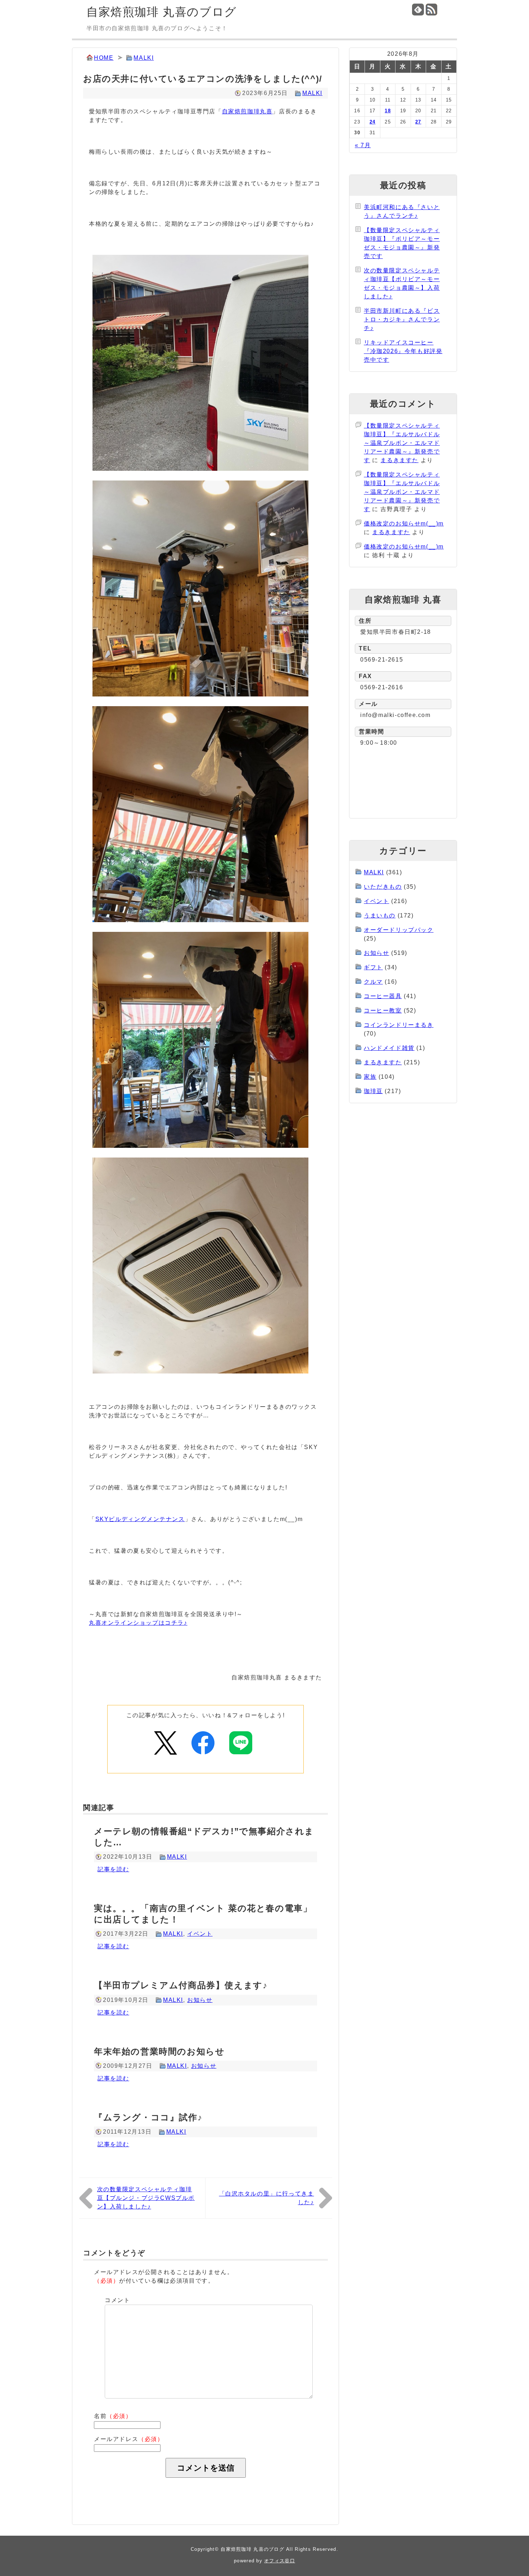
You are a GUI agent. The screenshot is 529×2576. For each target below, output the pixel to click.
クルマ (373, 982)
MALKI (144, 58)
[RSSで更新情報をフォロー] (432, 10)
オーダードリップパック (399, 930)
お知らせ (200, 2000)
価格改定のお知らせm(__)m (404, 524)
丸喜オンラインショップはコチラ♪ (138, 1623)
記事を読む (113, 1869)
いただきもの (383, 887)
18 (388, 111)
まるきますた (399, 460)
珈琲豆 (373, 1091)
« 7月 (363, 145)
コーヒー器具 (383, 996)
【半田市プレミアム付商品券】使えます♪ (181, 1985)
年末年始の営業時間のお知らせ (159, 2051)
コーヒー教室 (383, 1010)
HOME (104, 58)
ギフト (373, 967)
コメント (117, 2300)
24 (373, 122)
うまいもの (380, 915)
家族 (370, 1077)
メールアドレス (129, 2439)
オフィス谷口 (280, 2561)
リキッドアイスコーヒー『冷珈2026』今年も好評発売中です (403, 351)
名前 (113, 2416)
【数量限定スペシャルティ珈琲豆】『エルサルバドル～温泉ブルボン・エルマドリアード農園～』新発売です (402, 443)
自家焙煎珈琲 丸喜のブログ (162, 12)
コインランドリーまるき (399, 1025)
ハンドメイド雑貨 (389, 1048)
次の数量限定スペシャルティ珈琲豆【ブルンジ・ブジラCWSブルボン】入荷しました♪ (146, 2198)
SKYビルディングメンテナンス (140, 1519)
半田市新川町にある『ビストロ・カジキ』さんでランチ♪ (402, 319)
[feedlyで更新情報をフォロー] (418, 10)
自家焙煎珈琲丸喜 (247, 111)
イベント (200, 1934)
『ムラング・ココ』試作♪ (148, 2117)
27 (418, 122)
